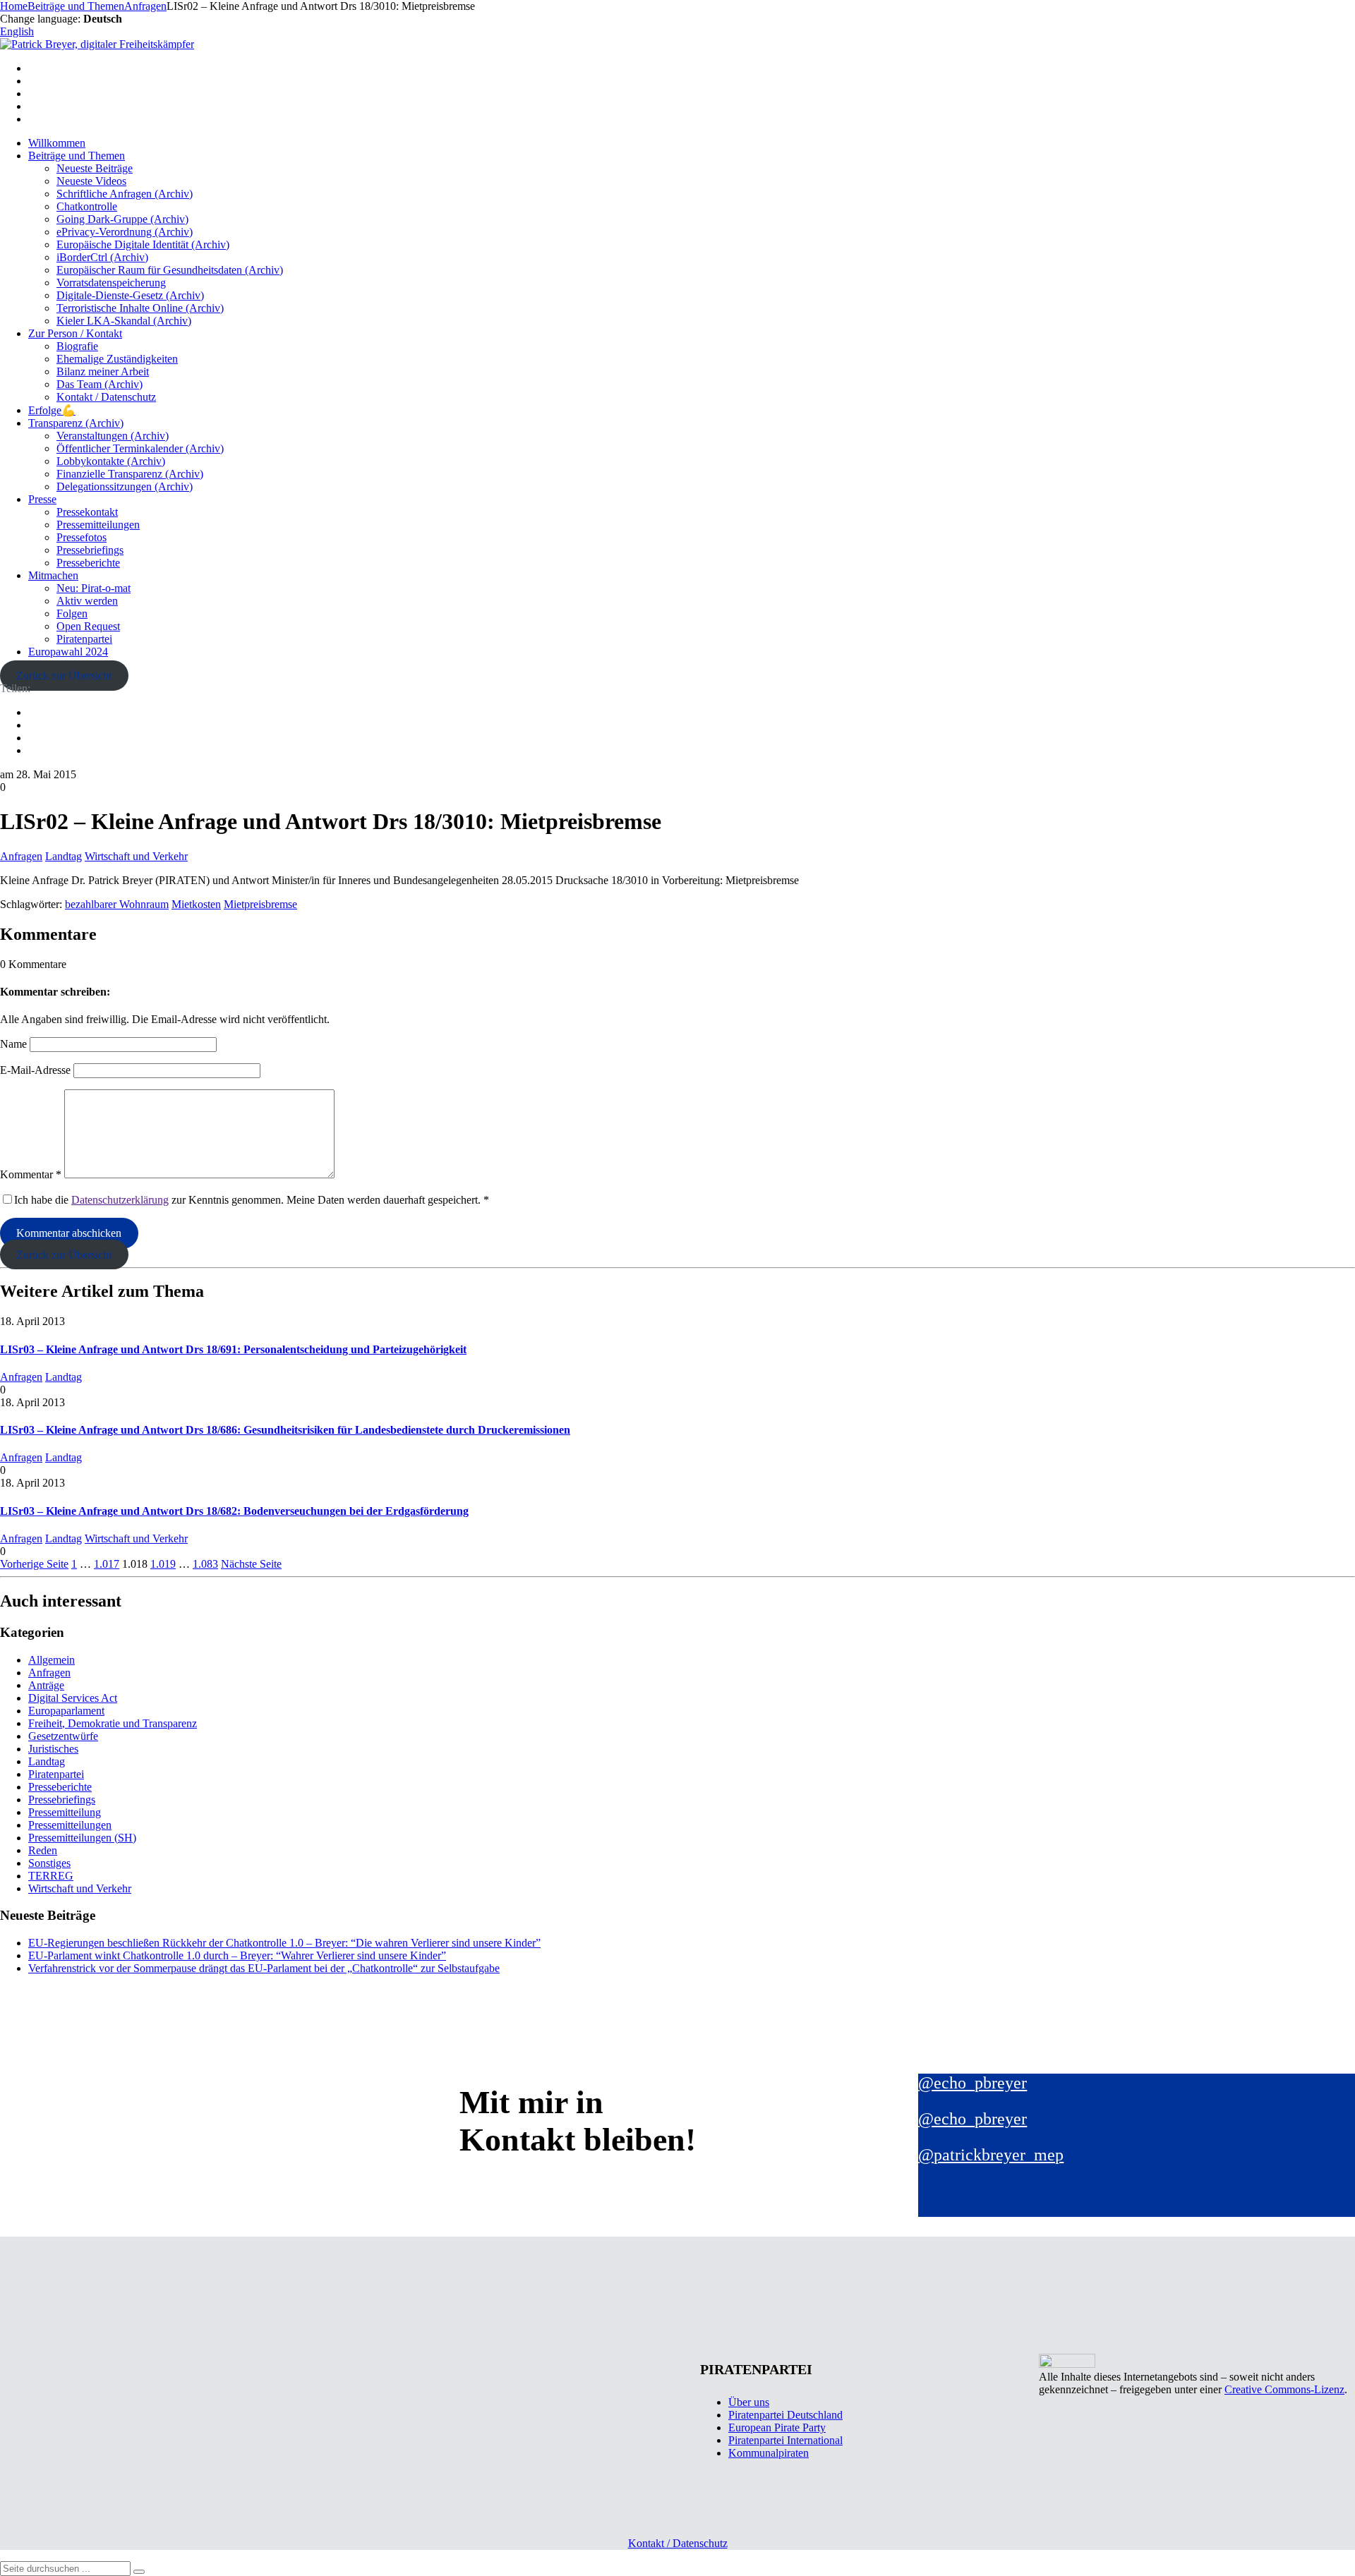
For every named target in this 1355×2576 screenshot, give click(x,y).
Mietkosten (196, 904)
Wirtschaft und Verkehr (136, 856)
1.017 (107, 1564)
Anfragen (21, 856)
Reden (43, 1850)
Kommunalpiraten (769, 2453)
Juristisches (53, 1749)
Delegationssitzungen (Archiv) (125, 486)
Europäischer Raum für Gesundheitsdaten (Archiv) (170, 270)
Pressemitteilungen (98, 525)
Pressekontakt (87, 512)
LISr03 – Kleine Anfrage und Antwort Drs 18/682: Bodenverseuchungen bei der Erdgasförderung (234, 1511)
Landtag (64, 856)
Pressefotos (82, 537)
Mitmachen (53, 575)
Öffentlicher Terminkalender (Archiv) (140, 448)
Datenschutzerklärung (120, 1200)
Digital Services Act (73, 1698)
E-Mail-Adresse (35, 1070)
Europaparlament (66, 1711)
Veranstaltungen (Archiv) (113, 436)
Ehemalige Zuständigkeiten (117, 359)
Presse (42, 499)
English (17, 31)
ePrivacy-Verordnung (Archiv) (125, 232)
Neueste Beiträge (95, 168)
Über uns (749, 2402)
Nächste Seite (251, 1564)
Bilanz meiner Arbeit (103, 371)
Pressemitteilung (65, 1812)
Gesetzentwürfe (63, 1736)
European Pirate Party (777, 2427)
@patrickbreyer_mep (991, 2155)
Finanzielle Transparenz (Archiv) (130, 474)
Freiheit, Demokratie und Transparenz (113, 1723)
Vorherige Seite (34, 1564)
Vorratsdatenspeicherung (111, 283)
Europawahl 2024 (68, 652)
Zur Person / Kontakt (75, 333)
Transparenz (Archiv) (76, 423)
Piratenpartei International (785, 2440)
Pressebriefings (90, 550)
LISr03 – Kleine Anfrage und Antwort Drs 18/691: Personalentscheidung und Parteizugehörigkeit (233, 1349)
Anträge (46, 1685)
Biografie (77, 346)
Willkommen (57, 143)
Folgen (72, 613)
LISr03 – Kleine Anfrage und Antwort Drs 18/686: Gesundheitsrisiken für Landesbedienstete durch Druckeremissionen (285, 1430)
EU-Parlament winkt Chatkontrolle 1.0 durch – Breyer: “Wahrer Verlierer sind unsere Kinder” (237, 1955)
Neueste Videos (91, 181)
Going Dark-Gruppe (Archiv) (122, 219)
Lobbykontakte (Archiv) (111, 461)
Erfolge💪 (52, 410)
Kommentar (31, 1174)
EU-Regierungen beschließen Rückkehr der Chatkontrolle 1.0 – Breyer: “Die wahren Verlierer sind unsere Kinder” (284, 1943)
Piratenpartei (84, 639)
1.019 (163, 1564)
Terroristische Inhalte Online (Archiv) (140, 308)
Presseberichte (88, 563)
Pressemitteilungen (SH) (82, 1838)
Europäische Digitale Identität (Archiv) (143, 244)
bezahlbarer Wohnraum (117, 904)
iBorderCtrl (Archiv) (102, 257)
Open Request (88, 626)
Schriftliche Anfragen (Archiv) (125, 194)
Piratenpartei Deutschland (785, 2415)
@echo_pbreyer (972, 2083)
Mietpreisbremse (260, 904)
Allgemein (52, 1660)
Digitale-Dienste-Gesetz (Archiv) (130, 295)
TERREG (51, 1876)
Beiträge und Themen (77, 156)
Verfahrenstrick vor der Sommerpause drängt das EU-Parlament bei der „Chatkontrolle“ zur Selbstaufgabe (264, 1968)
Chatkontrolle (87, 206)
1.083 (205, 1564)
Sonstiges (49, 1863)
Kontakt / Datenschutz (106, 397)
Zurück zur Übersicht (64, 676)
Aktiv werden (87, 601)
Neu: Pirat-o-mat (94, 588)
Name (13, 1044)
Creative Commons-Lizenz (1284, 2389)
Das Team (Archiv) (100, 384)
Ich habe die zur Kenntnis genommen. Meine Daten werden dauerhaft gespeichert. (252, 1200)
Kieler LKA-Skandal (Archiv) (124, 321)
